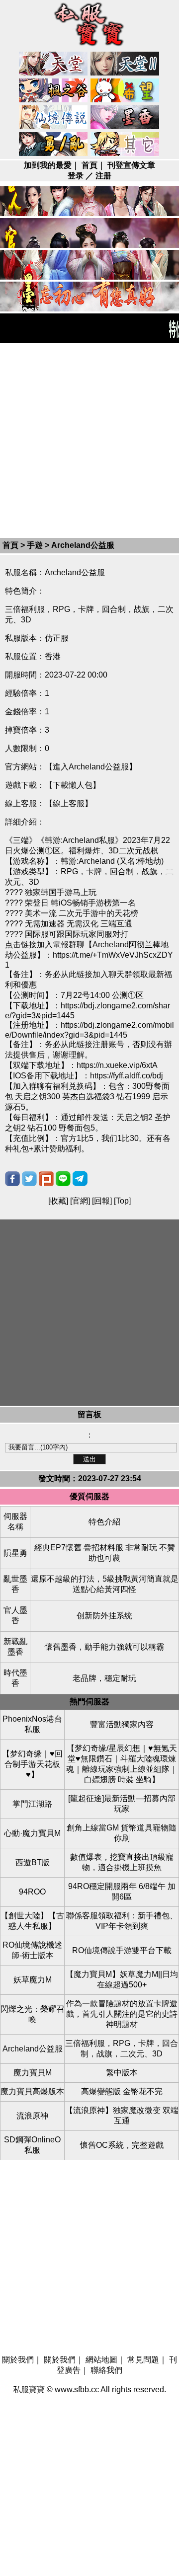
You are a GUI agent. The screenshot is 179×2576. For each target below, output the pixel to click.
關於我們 (18, 2360)
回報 (102, 1201)
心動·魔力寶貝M (32, 1833)
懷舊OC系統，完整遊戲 (122, 2145)
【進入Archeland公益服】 (91, 767)
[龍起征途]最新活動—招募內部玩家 (122, 1804)
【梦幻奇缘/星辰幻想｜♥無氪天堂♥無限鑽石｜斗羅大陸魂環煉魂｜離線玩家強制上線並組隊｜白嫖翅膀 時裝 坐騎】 (122, 1764)
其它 (125, 145)
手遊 (35, 545)
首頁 (89, 165)
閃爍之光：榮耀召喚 (32, 2014)
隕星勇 (15, 1553)
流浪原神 (32, 2116)
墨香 (125, 118)
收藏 (58, 1201)
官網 (80, 1201)
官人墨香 (15, 1615)
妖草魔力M (33, 1980)
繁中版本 (122, 2073)
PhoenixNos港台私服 (32, 1724)
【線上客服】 (69, 803)
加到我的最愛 (48, 165)
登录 (76, 176)
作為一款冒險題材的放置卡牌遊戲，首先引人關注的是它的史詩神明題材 (122, 2014)
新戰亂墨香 (15, 1647)
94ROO (32, 1892)
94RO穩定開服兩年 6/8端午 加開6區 (122, 1892)
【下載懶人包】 (73, 785)
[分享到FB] (12, 1179)
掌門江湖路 (32, 1804)
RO (54, 118)
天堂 (54, 64)
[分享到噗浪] (46, 1179)
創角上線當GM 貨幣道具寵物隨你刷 (122, 1833)
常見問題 (143, 2360)
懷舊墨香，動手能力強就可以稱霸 (104, 1647)
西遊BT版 (33, 1862)
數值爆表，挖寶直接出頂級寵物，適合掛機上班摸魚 (122, 1862)
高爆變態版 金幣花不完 (122, 2091)
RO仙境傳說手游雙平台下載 (122, 1950)
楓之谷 (54, 91)
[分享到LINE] (63, 1179)
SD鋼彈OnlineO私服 (32, 2145)
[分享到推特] (29, 1179)
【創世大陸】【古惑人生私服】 (32, 1921)
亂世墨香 (15, 1584)
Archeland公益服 (33, 2049)
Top (122, 1201)
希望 (125, 91)
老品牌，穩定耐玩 (104, 1678)
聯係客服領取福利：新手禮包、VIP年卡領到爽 (122, 1921)
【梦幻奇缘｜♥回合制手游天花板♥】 (32, 1764)
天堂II (125, 64)
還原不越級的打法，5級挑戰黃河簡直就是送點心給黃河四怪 (105, 1584)
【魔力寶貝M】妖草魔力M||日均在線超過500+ (122, 1979)
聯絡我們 (106, 2370)
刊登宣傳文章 (131, 165)
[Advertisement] (89, 440)
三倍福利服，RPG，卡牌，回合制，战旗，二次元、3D (122, 2048)
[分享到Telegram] (80, 1179)
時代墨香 (15, 1678)
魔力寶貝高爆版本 (32, 2091)
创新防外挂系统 (104, 1616)
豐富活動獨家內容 (122, 1724)
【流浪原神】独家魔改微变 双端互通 (122, 2116)
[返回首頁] (89, 47)
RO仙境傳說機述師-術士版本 (32, 1950)
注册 (103, 176)
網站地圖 (101, 2360)
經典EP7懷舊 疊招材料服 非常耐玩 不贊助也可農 (105, 1553)
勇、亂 (54, 145)
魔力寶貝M (33, 2073)
